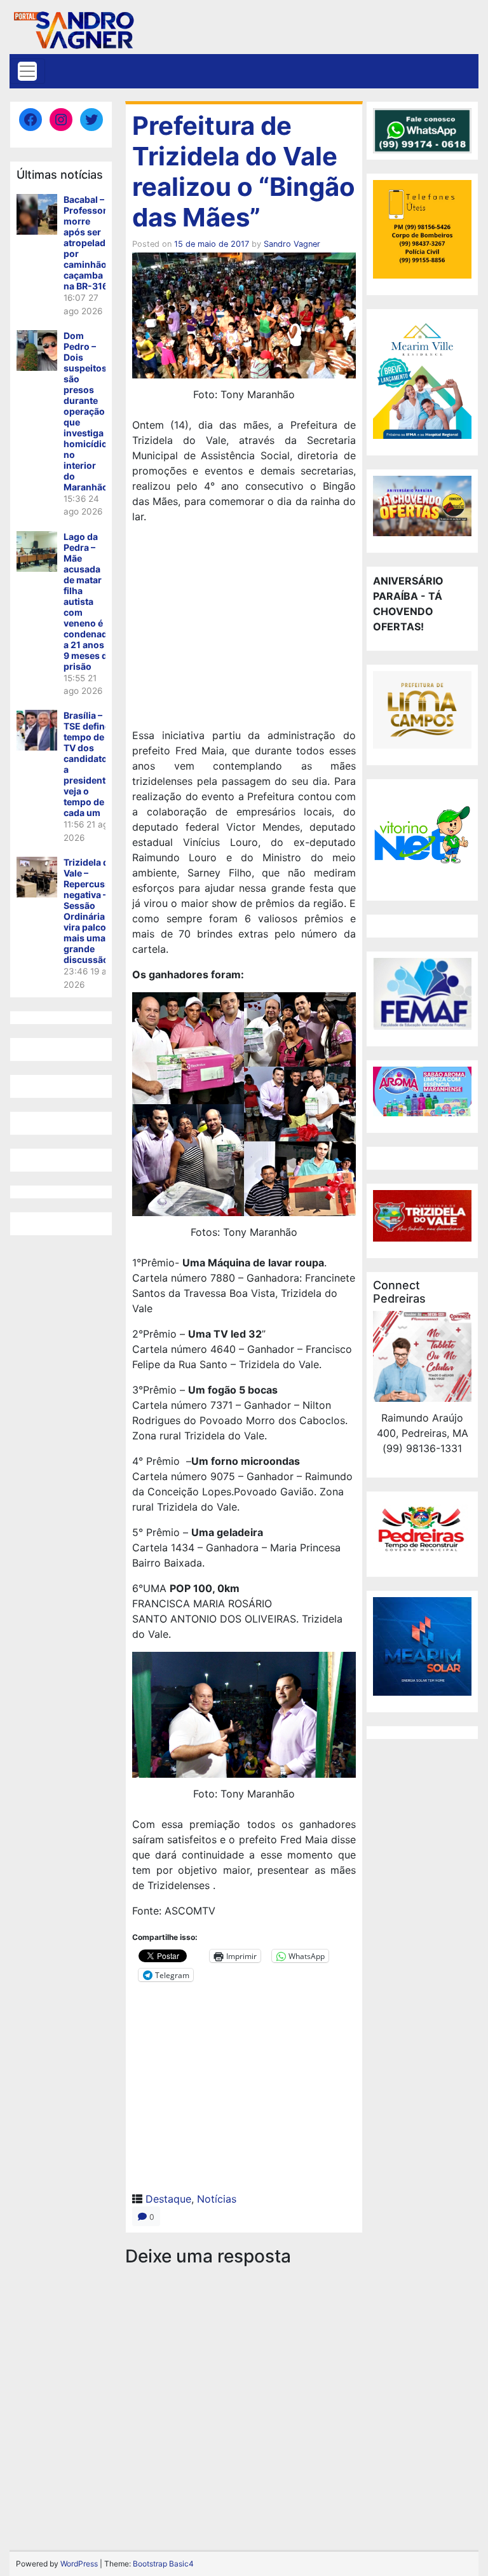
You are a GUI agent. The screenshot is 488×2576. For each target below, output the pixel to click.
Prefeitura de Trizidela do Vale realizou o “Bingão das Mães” (244, 171)
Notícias (217, 2199)
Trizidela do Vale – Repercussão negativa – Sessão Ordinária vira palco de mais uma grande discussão (92, 911)
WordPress (79, 2564)
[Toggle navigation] (27, 71)
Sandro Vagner (292, 244)
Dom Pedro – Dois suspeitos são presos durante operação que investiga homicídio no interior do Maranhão (86, 411)
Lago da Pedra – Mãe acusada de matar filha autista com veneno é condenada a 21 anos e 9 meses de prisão (88, 601)
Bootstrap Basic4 (163, 2564)
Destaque (168, 2199)
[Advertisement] (244, 628)
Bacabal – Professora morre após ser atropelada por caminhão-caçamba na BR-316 (88, 243)
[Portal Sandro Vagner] (73, 28)
